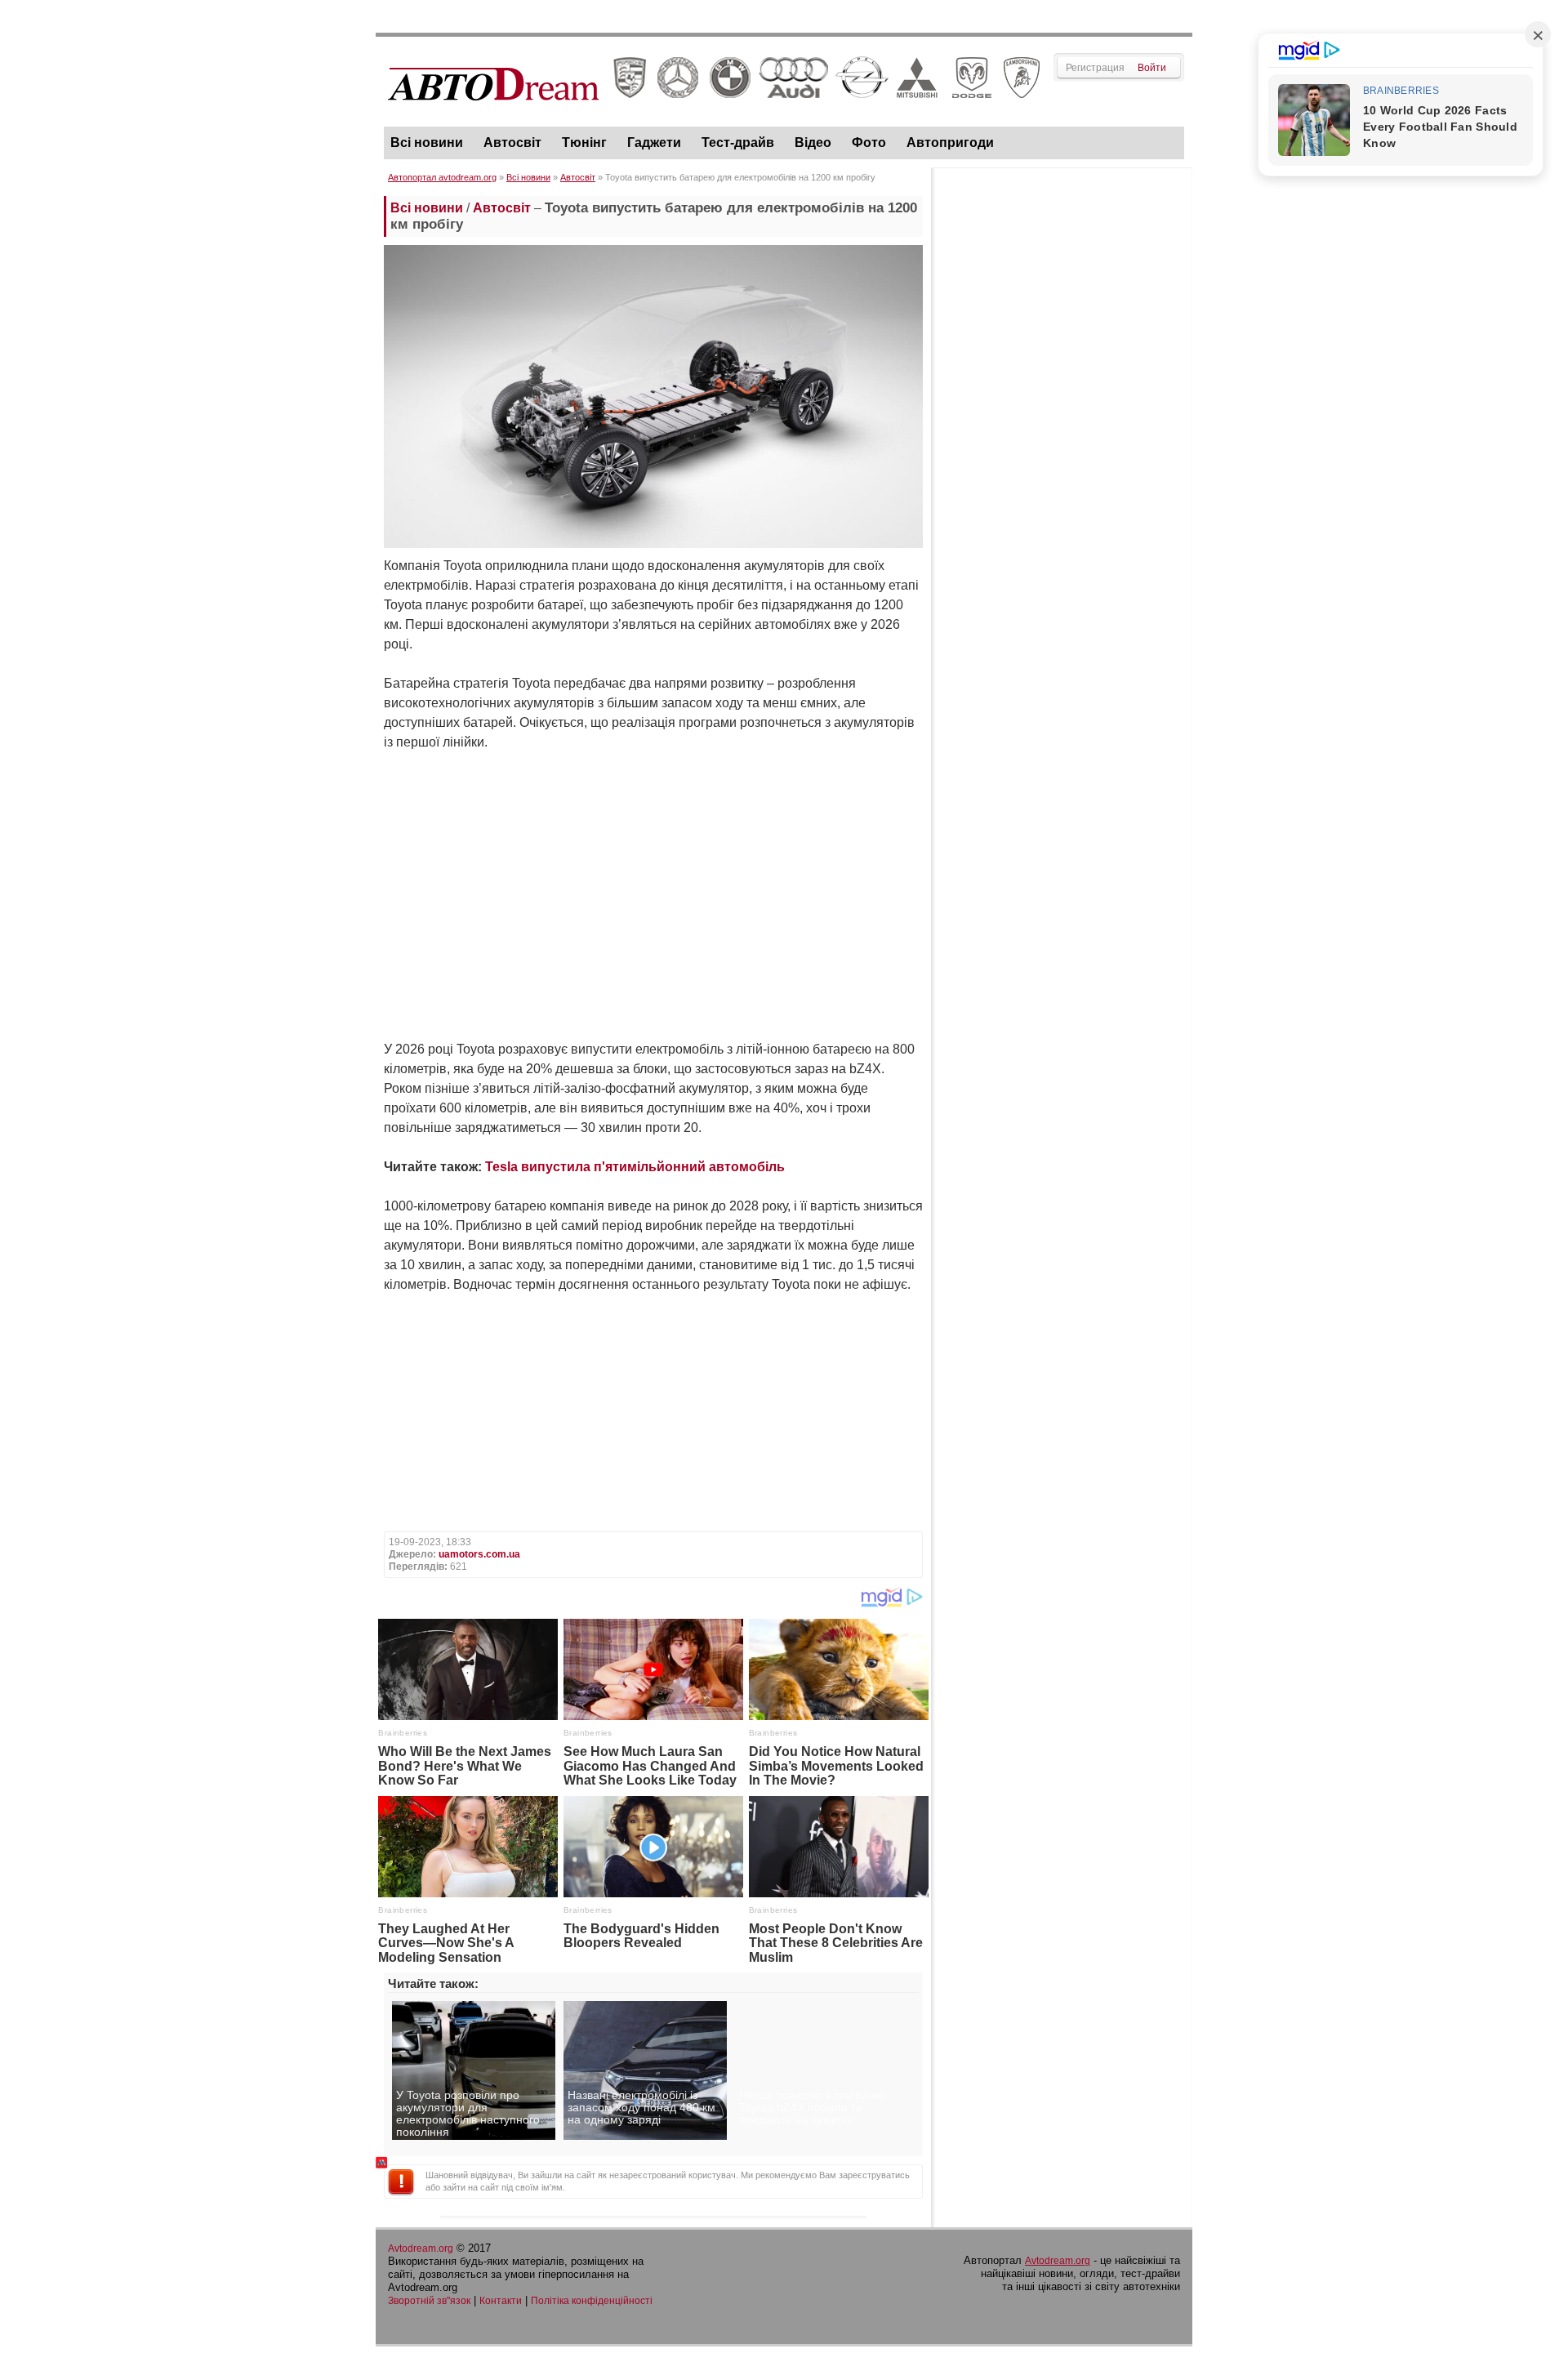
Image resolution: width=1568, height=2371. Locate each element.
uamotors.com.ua (479, 1554)
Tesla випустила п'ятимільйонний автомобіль (635, 1167)
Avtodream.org (421, 2248)
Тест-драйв (738, 143)
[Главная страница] (714, 115)
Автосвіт (512, 143)
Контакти (501, 2301)
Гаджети (654, 143)
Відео (813, 143)
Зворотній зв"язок (429, 2301)
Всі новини (427, 143)
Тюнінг (584, 143)
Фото (869, 143)
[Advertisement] (1062, 421)
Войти (1152, 68)
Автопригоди (950, 143)
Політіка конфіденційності (592, 2301)
